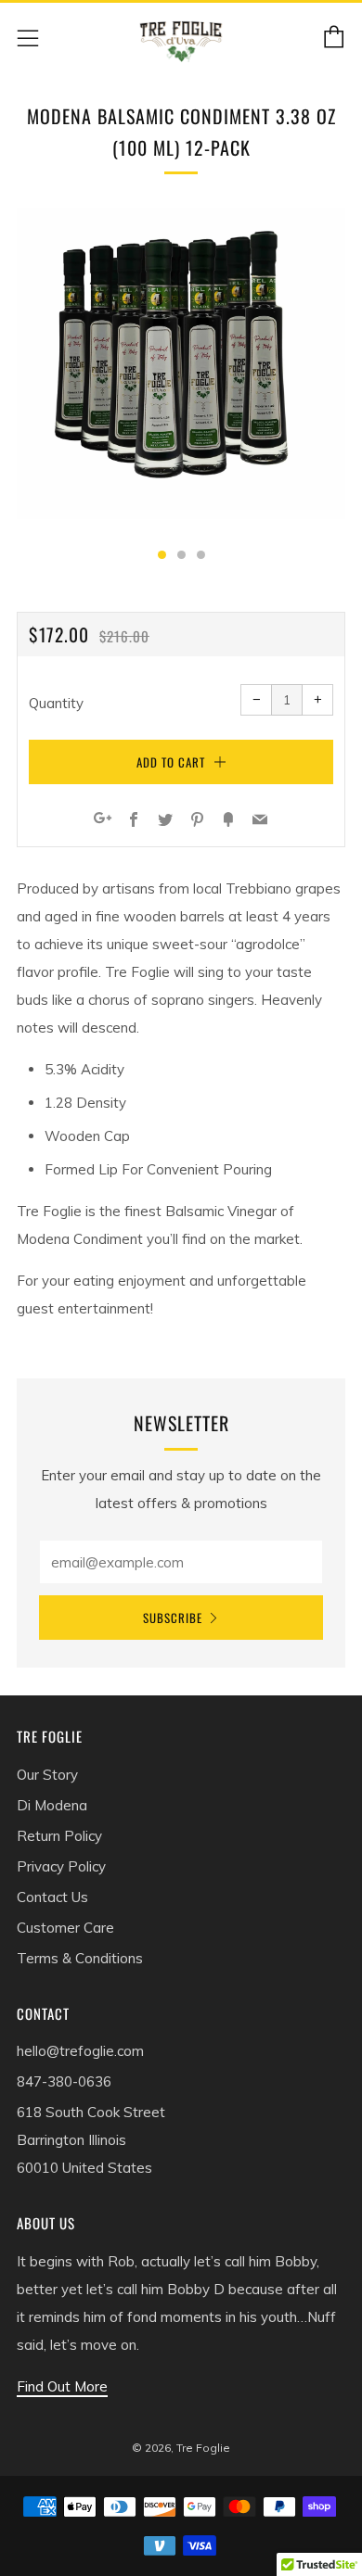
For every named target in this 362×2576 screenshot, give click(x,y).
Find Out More (62, 2386)
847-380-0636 (64, 2081)
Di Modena (52, 1805)
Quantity (56, 703)
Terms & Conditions (80, 1958)
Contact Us (52, 1897)
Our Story (47, 1775)
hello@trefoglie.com (80, 2051)
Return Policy (59, 1836)
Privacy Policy (61, 1866)
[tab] (162, 555)
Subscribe (173, 1618)
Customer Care (65, 1928)
